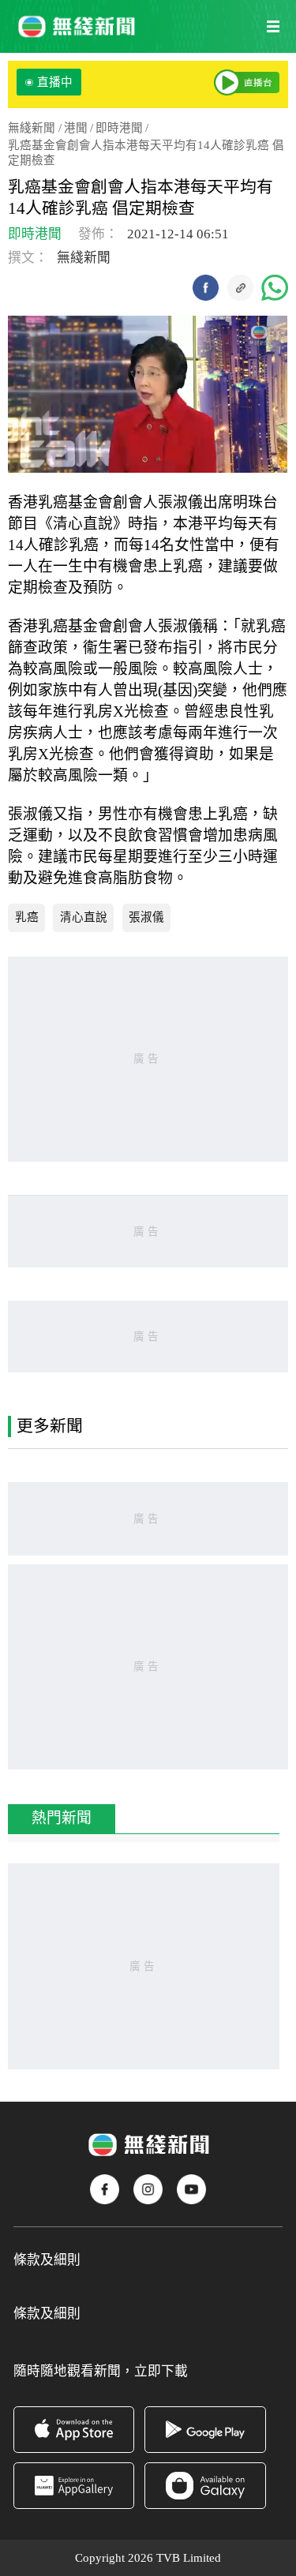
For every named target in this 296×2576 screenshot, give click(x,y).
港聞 (76, 128)
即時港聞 (119, 128)
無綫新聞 (32, 128)
